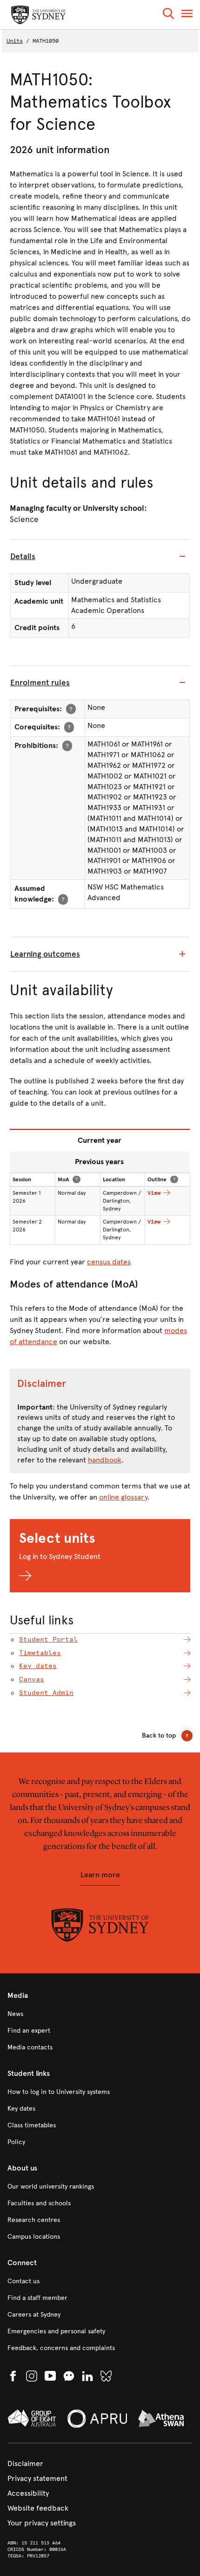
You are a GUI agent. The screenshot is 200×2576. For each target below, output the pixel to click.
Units (15, 41)
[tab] (100, 557)
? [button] (71, 709)
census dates (109, 1262)
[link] (100, 2014)
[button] (168, 15)
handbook (105, 1460)
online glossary (123, 1497)
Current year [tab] (100, 1140)
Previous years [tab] (99, 1162)
